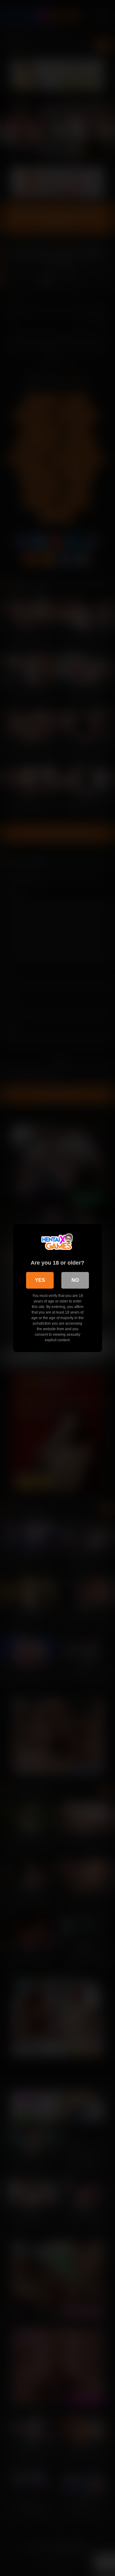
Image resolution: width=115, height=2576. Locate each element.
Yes (40, 1280)
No (75, 1280)
